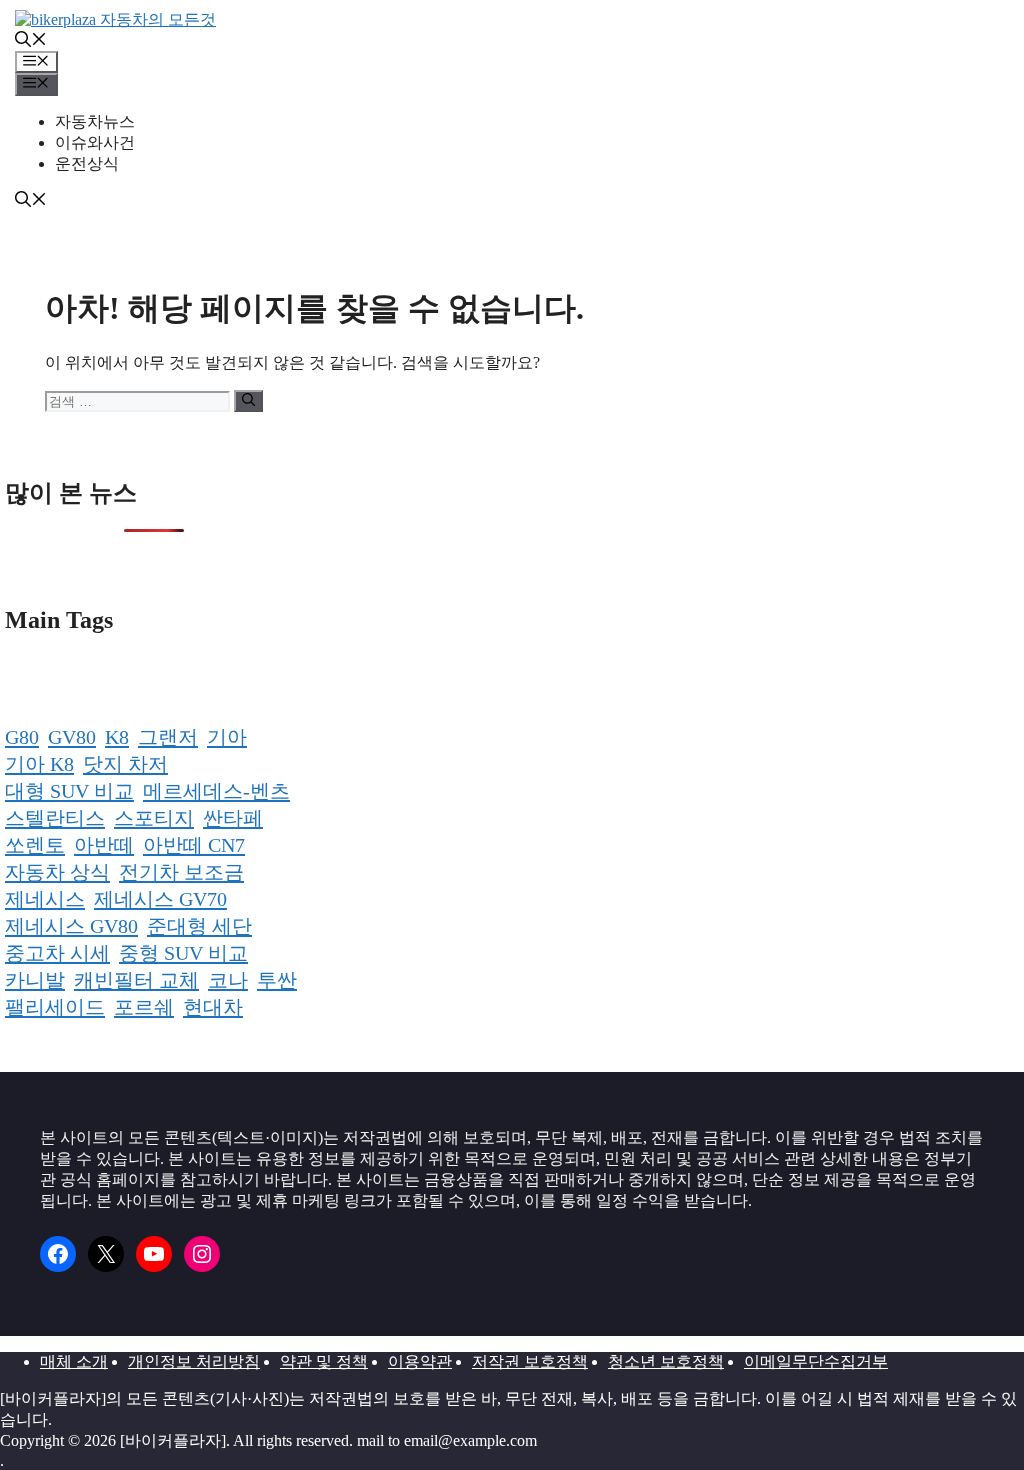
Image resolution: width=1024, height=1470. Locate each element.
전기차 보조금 (181, 872)
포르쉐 (144, 1007)
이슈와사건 (95, 142)
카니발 (35, 980)
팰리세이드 (55, 1007)
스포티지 (154, 818)
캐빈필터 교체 (136, 980)
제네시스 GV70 (160, 899)
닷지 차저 (125, 764)
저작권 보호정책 (530, 1361)
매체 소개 (74, 1361)
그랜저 (168, 737)
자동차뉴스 (95, 121)
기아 (227, 737)
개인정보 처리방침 (194, 1361)
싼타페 (233, 818)
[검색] (248, 401)
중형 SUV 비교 (183, 953)
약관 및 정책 (324, 1361)
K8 (117, 737)
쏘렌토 (35, 845)
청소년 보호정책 (666, 1361)
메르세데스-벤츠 (216, 791)
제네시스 (45, 899)
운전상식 (87, 163)
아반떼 (104, 845)
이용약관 (420, 1361)
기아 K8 (39, 764)
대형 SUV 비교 (69, 791)
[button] (31, 41)
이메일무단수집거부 (816, 1361)
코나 (228, 980)
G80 (22, 737)
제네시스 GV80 (71, 926)
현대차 (213, 1007)
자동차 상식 (57, 872)
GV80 (72, 737)
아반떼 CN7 (194, 845)
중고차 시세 (57, 953)
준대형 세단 (199, 926)
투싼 (277, 980)
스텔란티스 (55, 818)
